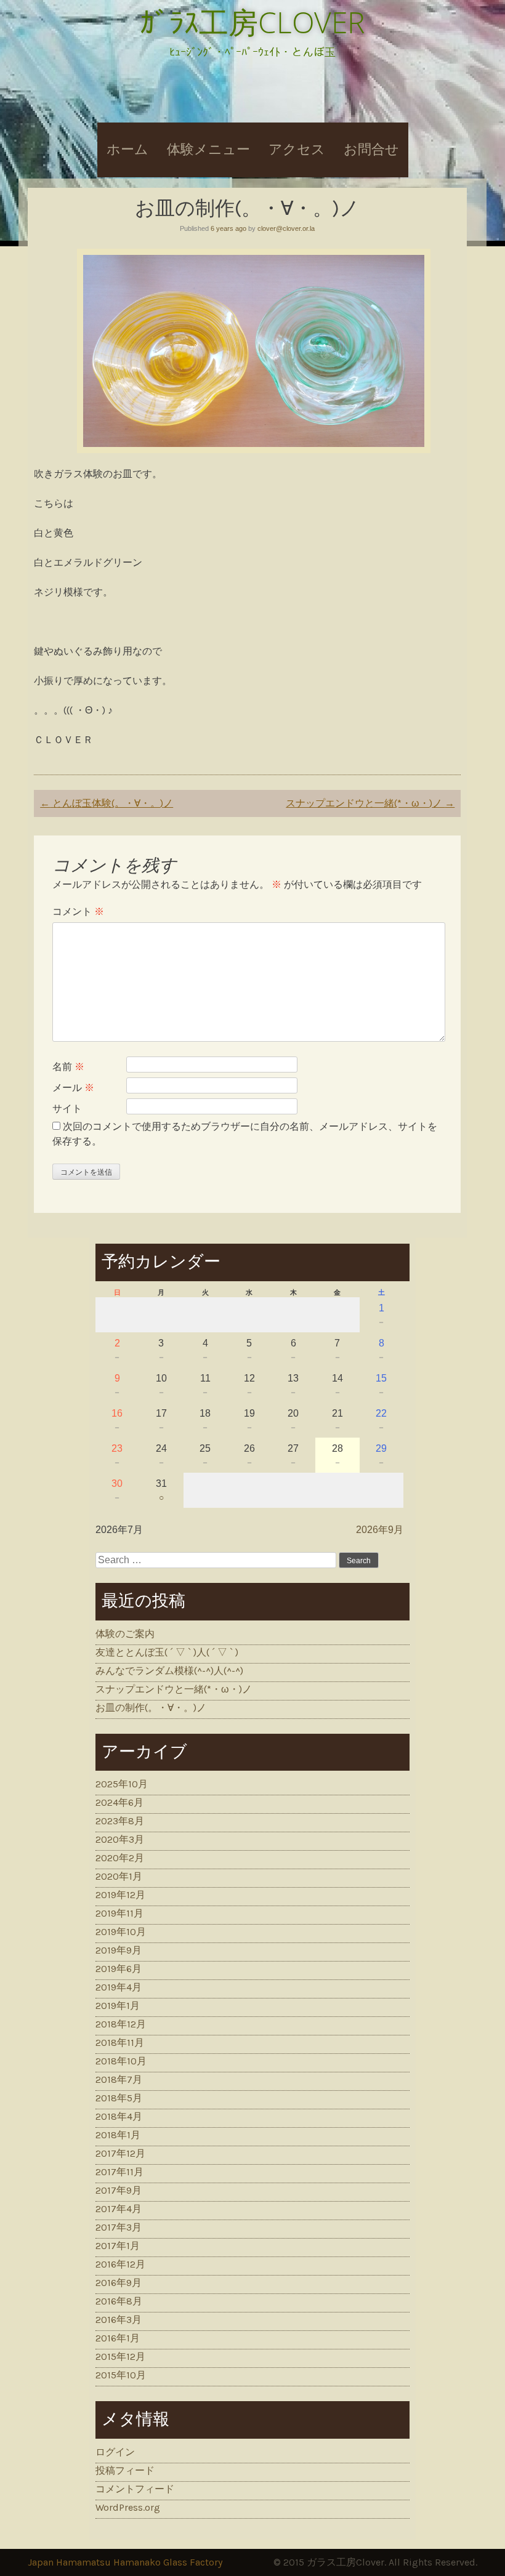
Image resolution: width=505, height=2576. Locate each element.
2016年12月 (120, 2264)
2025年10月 (122, 1784)
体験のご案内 (125, 1634)
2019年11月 (119, 1913)
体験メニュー (208, 150)
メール (73, 1088)
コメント (78, 912)
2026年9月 (380, 1530)
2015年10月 (121, 2375)
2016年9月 (119, 2283)
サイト (67, 1109)
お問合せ (371, 150)
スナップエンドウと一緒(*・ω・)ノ (370, 803)
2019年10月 (121, 1932)
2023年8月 (120, 1821)
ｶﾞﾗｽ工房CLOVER (252, 22)
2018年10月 (121, 2061)
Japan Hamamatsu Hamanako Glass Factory (125, 2562)
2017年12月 (120, 2153)
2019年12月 (120, 1895)
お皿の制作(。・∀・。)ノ (151, 1708)
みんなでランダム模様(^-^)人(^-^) (169, 1671)
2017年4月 (119, 2209)
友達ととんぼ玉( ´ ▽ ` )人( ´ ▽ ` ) (167, 1652)
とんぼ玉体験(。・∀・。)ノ (107, 803)
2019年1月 (118, 2006)
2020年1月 (119, 1876)
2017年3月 (119, 2227)
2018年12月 (121, 2024)
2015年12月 (120, 2357)
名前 (68, 1067)
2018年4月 (119, 2116)
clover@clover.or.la (286, 228)
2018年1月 (118, 2135)
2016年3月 (119, 2320)
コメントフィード (135, 2489)
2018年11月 (120, 2043)
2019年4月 (119, 1987)
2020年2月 (120, 1858)
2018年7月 (119, 2079)
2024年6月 (119, 1802)
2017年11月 (119, 2172)
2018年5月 (119, 2098)
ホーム (127, 150)
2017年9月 (119, 2190)
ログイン (115, 2452)
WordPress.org (128, 2507)
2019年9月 (119, 1950)
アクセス (297, 150)
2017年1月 (118, 2246)
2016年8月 (119, 2301)
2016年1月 (118, 2338)
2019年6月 (119, 1969)
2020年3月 (120, 1839)
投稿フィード (125, 2470)
